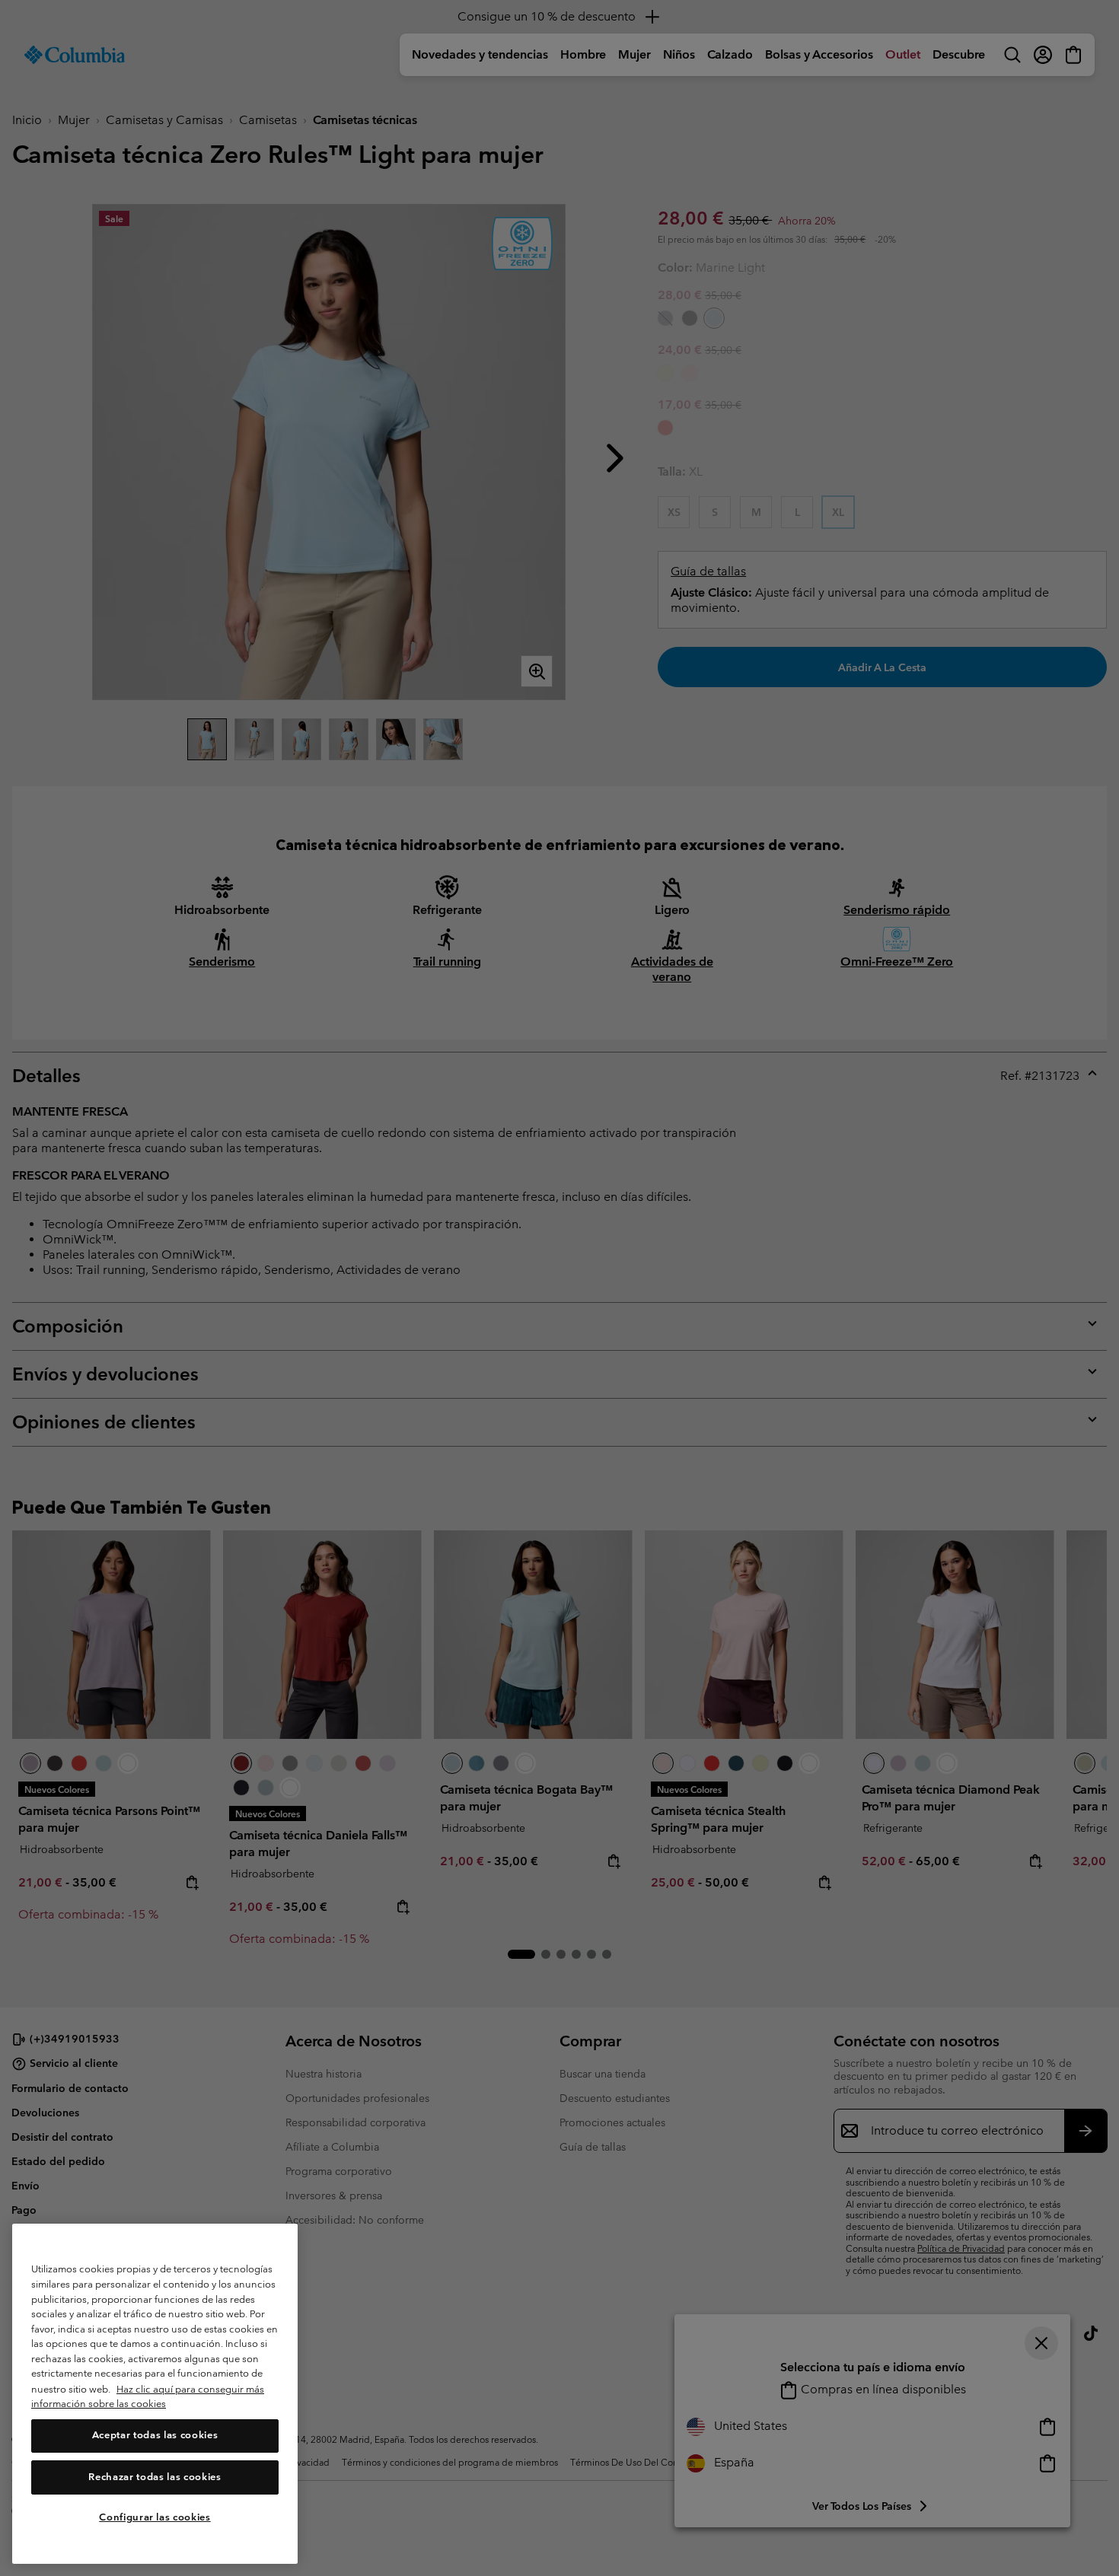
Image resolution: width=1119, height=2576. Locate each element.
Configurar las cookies (155, 2517)
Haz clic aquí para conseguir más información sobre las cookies (148, 2397)
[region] (155, 2394)
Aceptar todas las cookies (155, 2436)
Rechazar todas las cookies (155, 2477)
